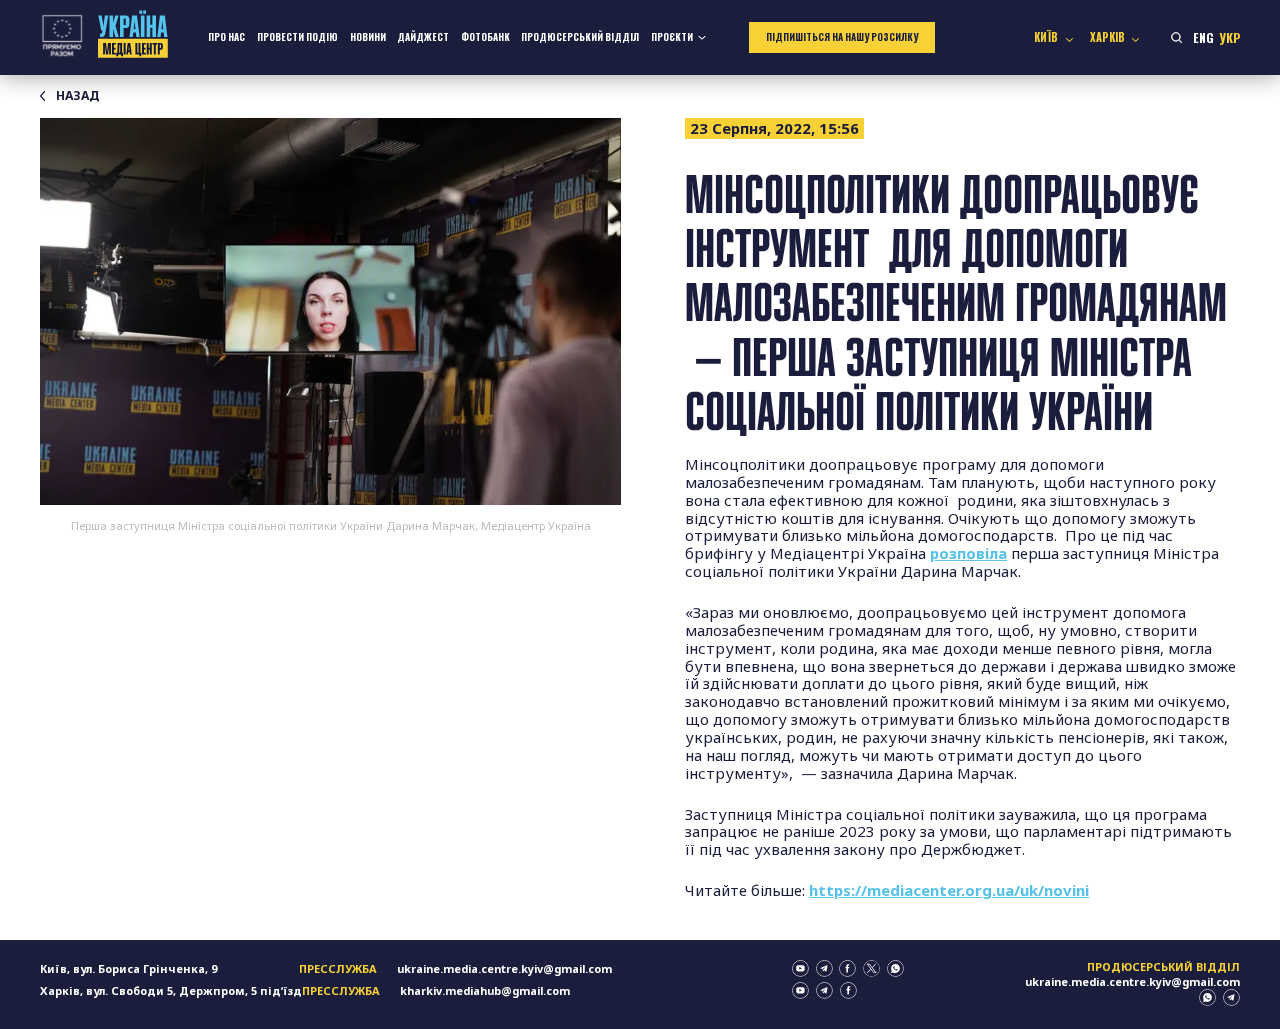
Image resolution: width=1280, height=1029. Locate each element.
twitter (871, 968)
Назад (78, 96)
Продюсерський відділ (580, 37)
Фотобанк (485, 37)
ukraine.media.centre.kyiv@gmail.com (504, 968)
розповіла (968, 553)
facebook (847, 968)
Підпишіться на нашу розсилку (842, 37)
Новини (368, 37)
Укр (1229, 37)
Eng (1203, 37)
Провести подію (297, 37)
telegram (824, 968)
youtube (800, 968)
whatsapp (895, 968)
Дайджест (423, 37)
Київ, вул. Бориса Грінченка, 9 (128, 968)
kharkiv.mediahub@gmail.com (485, 990)
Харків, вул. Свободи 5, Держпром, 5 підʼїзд (171, 990)
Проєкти (672, 37)
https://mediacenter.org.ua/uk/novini (949, 890)
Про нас (226, 37)
